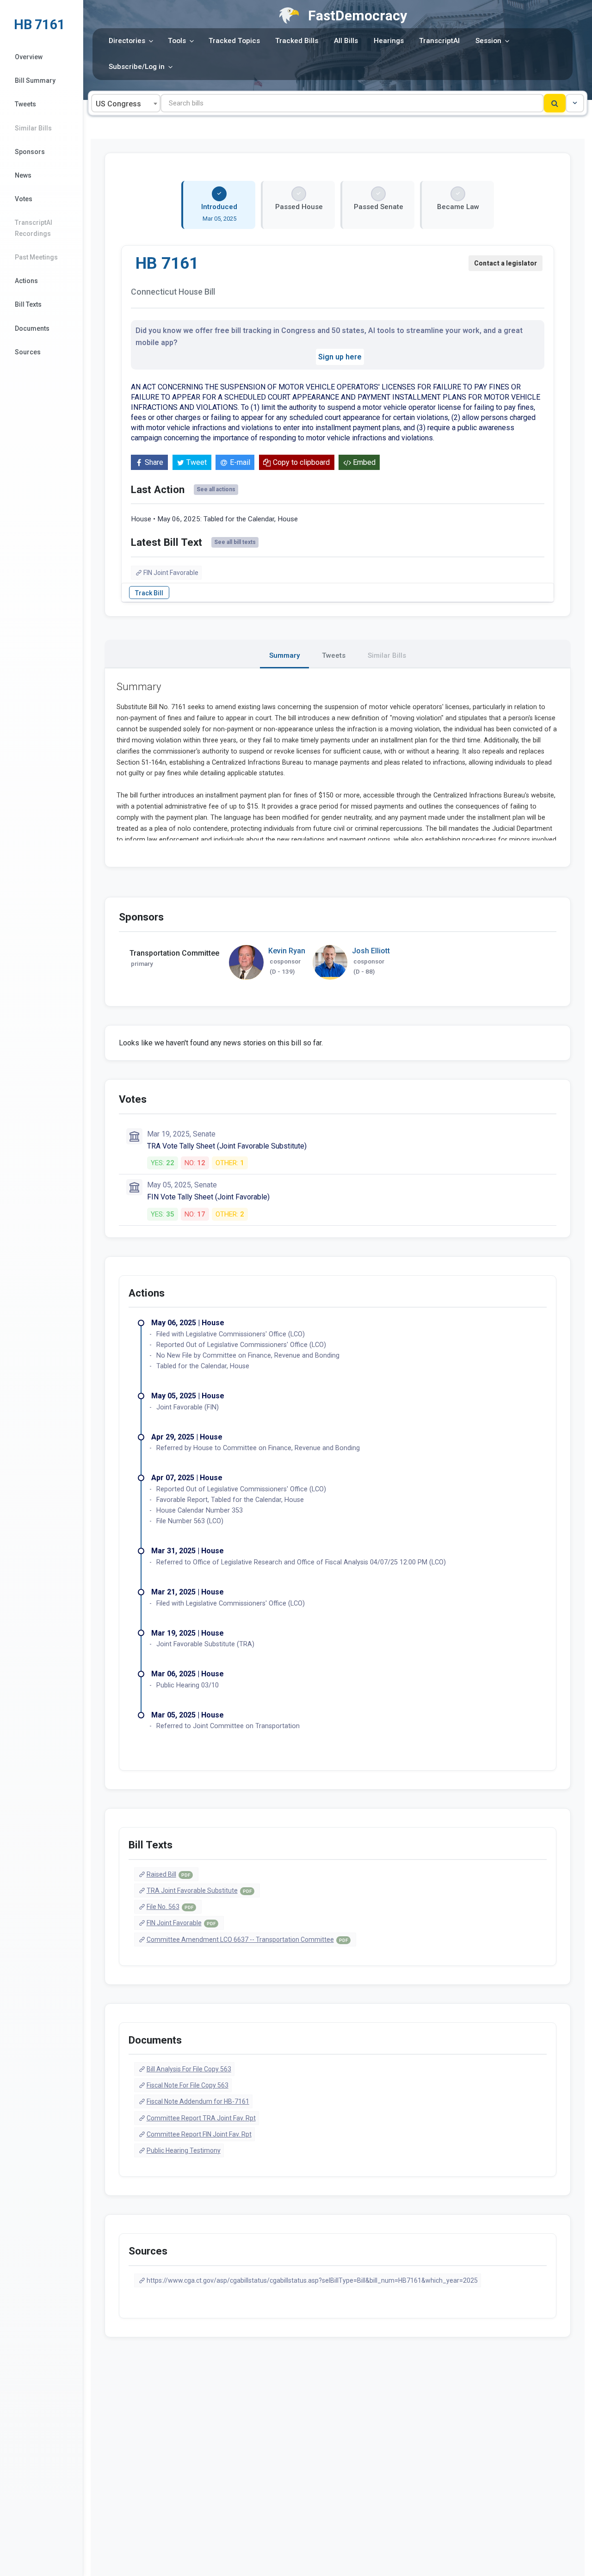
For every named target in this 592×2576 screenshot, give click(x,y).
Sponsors (30, 152)
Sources (28, 352)
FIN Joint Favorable (171, 573)
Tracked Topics (234, 41)
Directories (127, 41)
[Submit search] (555, 103)
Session (488, 41)
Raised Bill (168, 1874)
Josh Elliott (371, 951)
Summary (284, 655)
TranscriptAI (439, 41)
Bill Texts (28, 304)
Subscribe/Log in (137, 67)
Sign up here (340, 357)
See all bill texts (235, 542)
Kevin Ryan (287, 951)
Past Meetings (36, 257)
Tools (177, 41)
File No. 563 (170, 1907)
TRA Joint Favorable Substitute (199, 1890)
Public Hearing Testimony (184, 2150)
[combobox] (126, 103)
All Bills (346, 41)
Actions (26, 281)
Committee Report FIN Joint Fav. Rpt (199, 2134)
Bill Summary (35, 80)
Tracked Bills (297, 41)
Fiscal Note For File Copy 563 (188, 2085)
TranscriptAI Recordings (34, 228)
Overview (29, 57)
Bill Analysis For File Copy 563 (189, 2069)
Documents (32, 328)
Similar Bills (33, 128)
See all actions (216, 489)
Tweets (25, 104)
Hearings (389, 41)
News (23, 175)
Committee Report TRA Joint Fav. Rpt (201, 2118)
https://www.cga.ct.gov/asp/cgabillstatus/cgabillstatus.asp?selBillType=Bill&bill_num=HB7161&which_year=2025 (312, 2280)
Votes (24, 199)
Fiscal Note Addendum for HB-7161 (198, 2101)
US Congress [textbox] (118, 104)
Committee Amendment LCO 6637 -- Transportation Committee (247, 1940)
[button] (575, 103)
